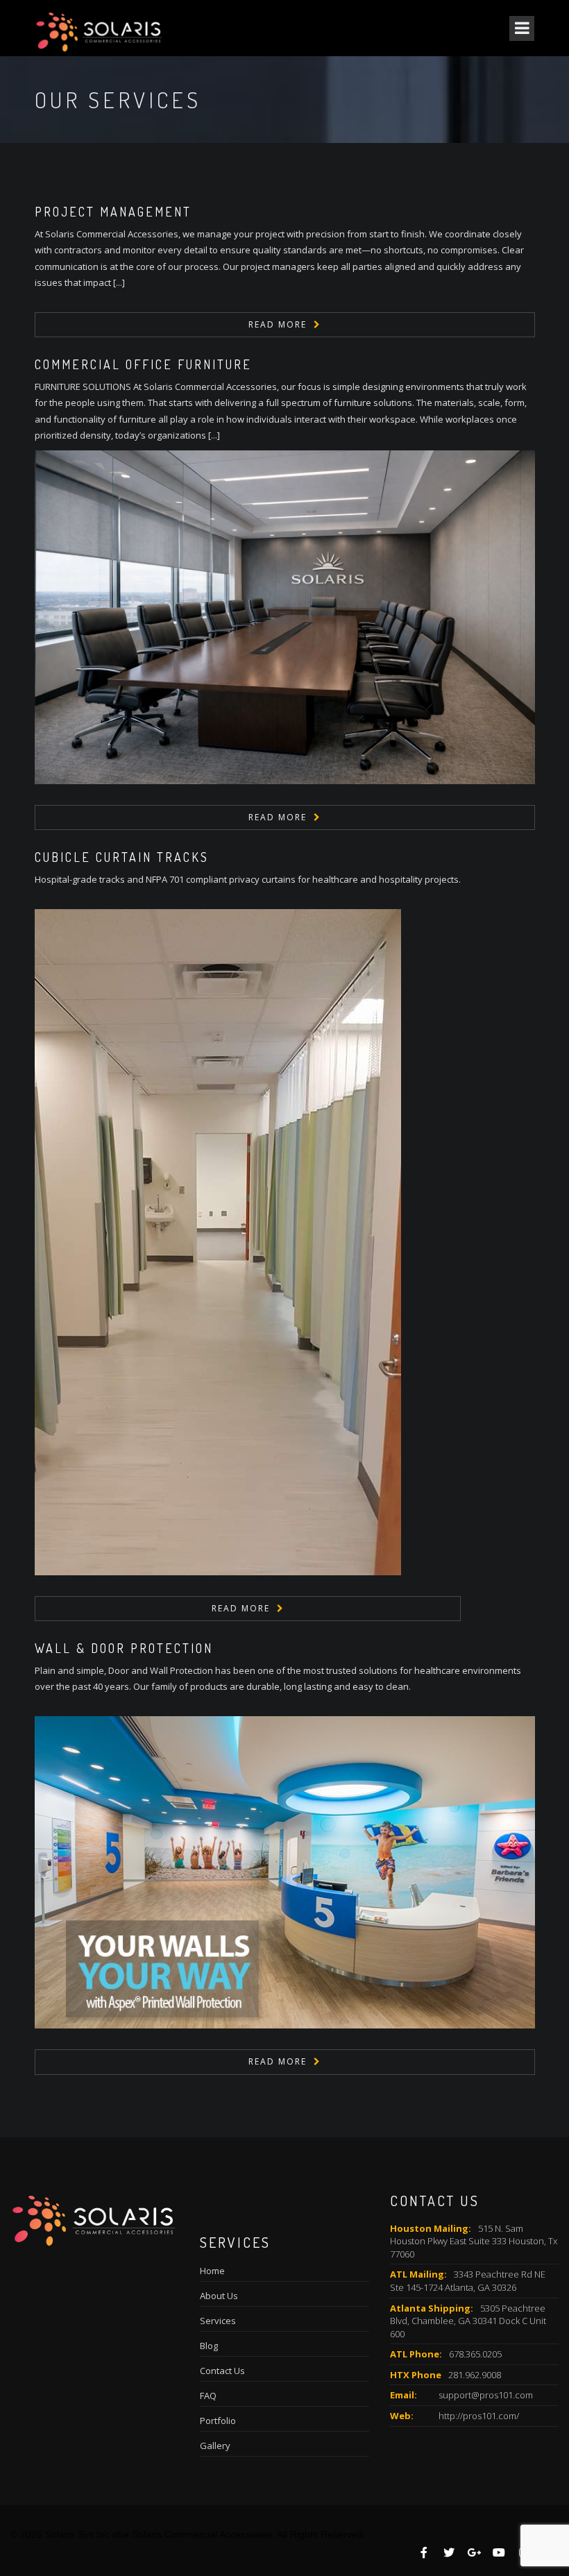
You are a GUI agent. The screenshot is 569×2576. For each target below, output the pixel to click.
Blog (209, 2346)
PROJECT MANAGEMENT (113, 212)
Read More (278, 324)
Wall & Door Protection (124, 1648)
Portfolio (218, 2421)
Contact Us (222, 2371)
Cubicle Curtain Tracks (122, 857)
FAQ (208, 2396)
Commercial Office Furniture (143, 364)
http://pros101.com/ (479, 2416)
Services (218, 2321)
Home (212, 2271)
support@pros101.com (486, 2395)
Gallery (215, 2446)
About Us (219, 2296)
